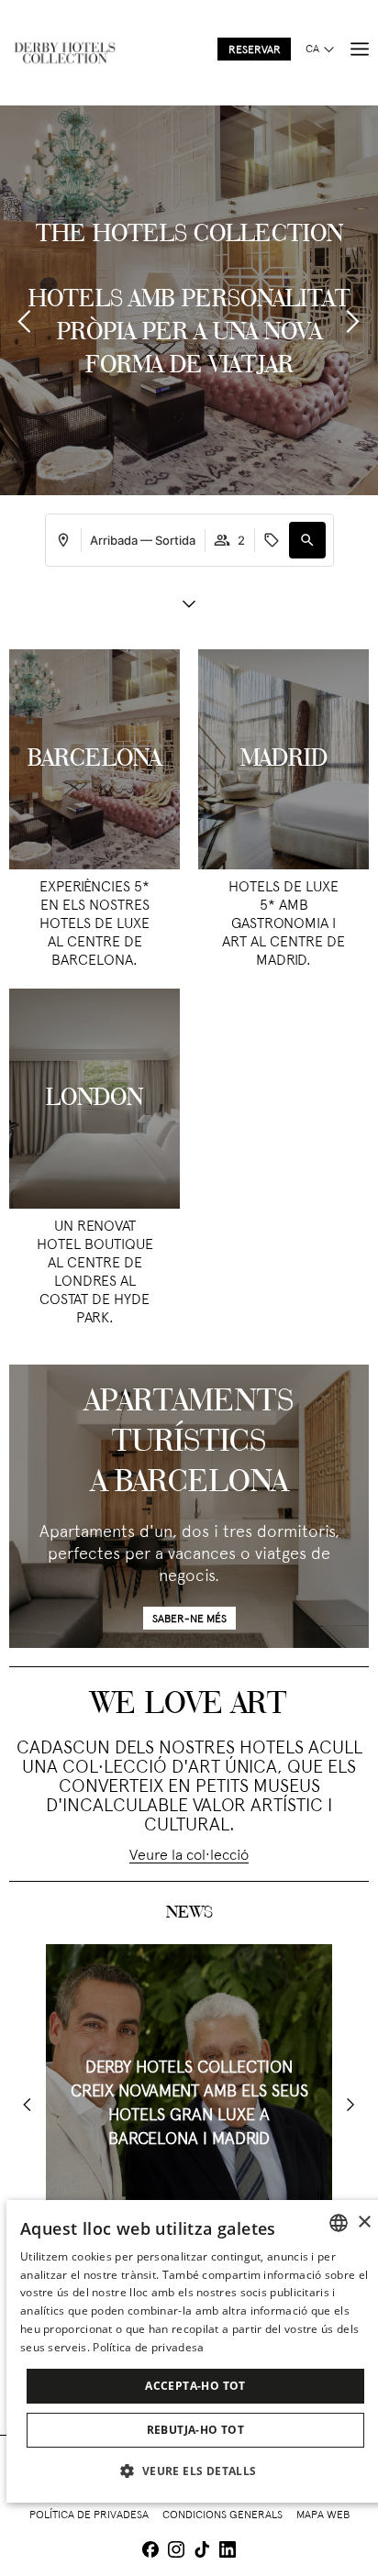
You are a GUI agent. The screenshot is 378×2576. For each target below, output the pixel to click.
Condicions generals (222, 2515)
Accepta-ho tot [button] (195, 2386)
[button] (307, 540)
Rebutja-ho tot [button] (196, 2430)
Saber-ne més (189, 1620)
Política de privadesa (89, 2515)
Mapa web (323, 2515)
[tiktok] (202, 2552)
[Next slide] (353, 321)
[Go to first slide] (350, 2105)
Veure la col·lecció (189, 1856)
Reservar (255, 50)
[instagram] (176, 2552)
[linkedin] (228, 2552)
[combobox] (339, 2223)
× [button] (364, 2222)
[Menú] (360, 50)
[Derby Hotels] (64, 53)
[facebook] (150, 2552)
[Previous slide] (25, 321)
